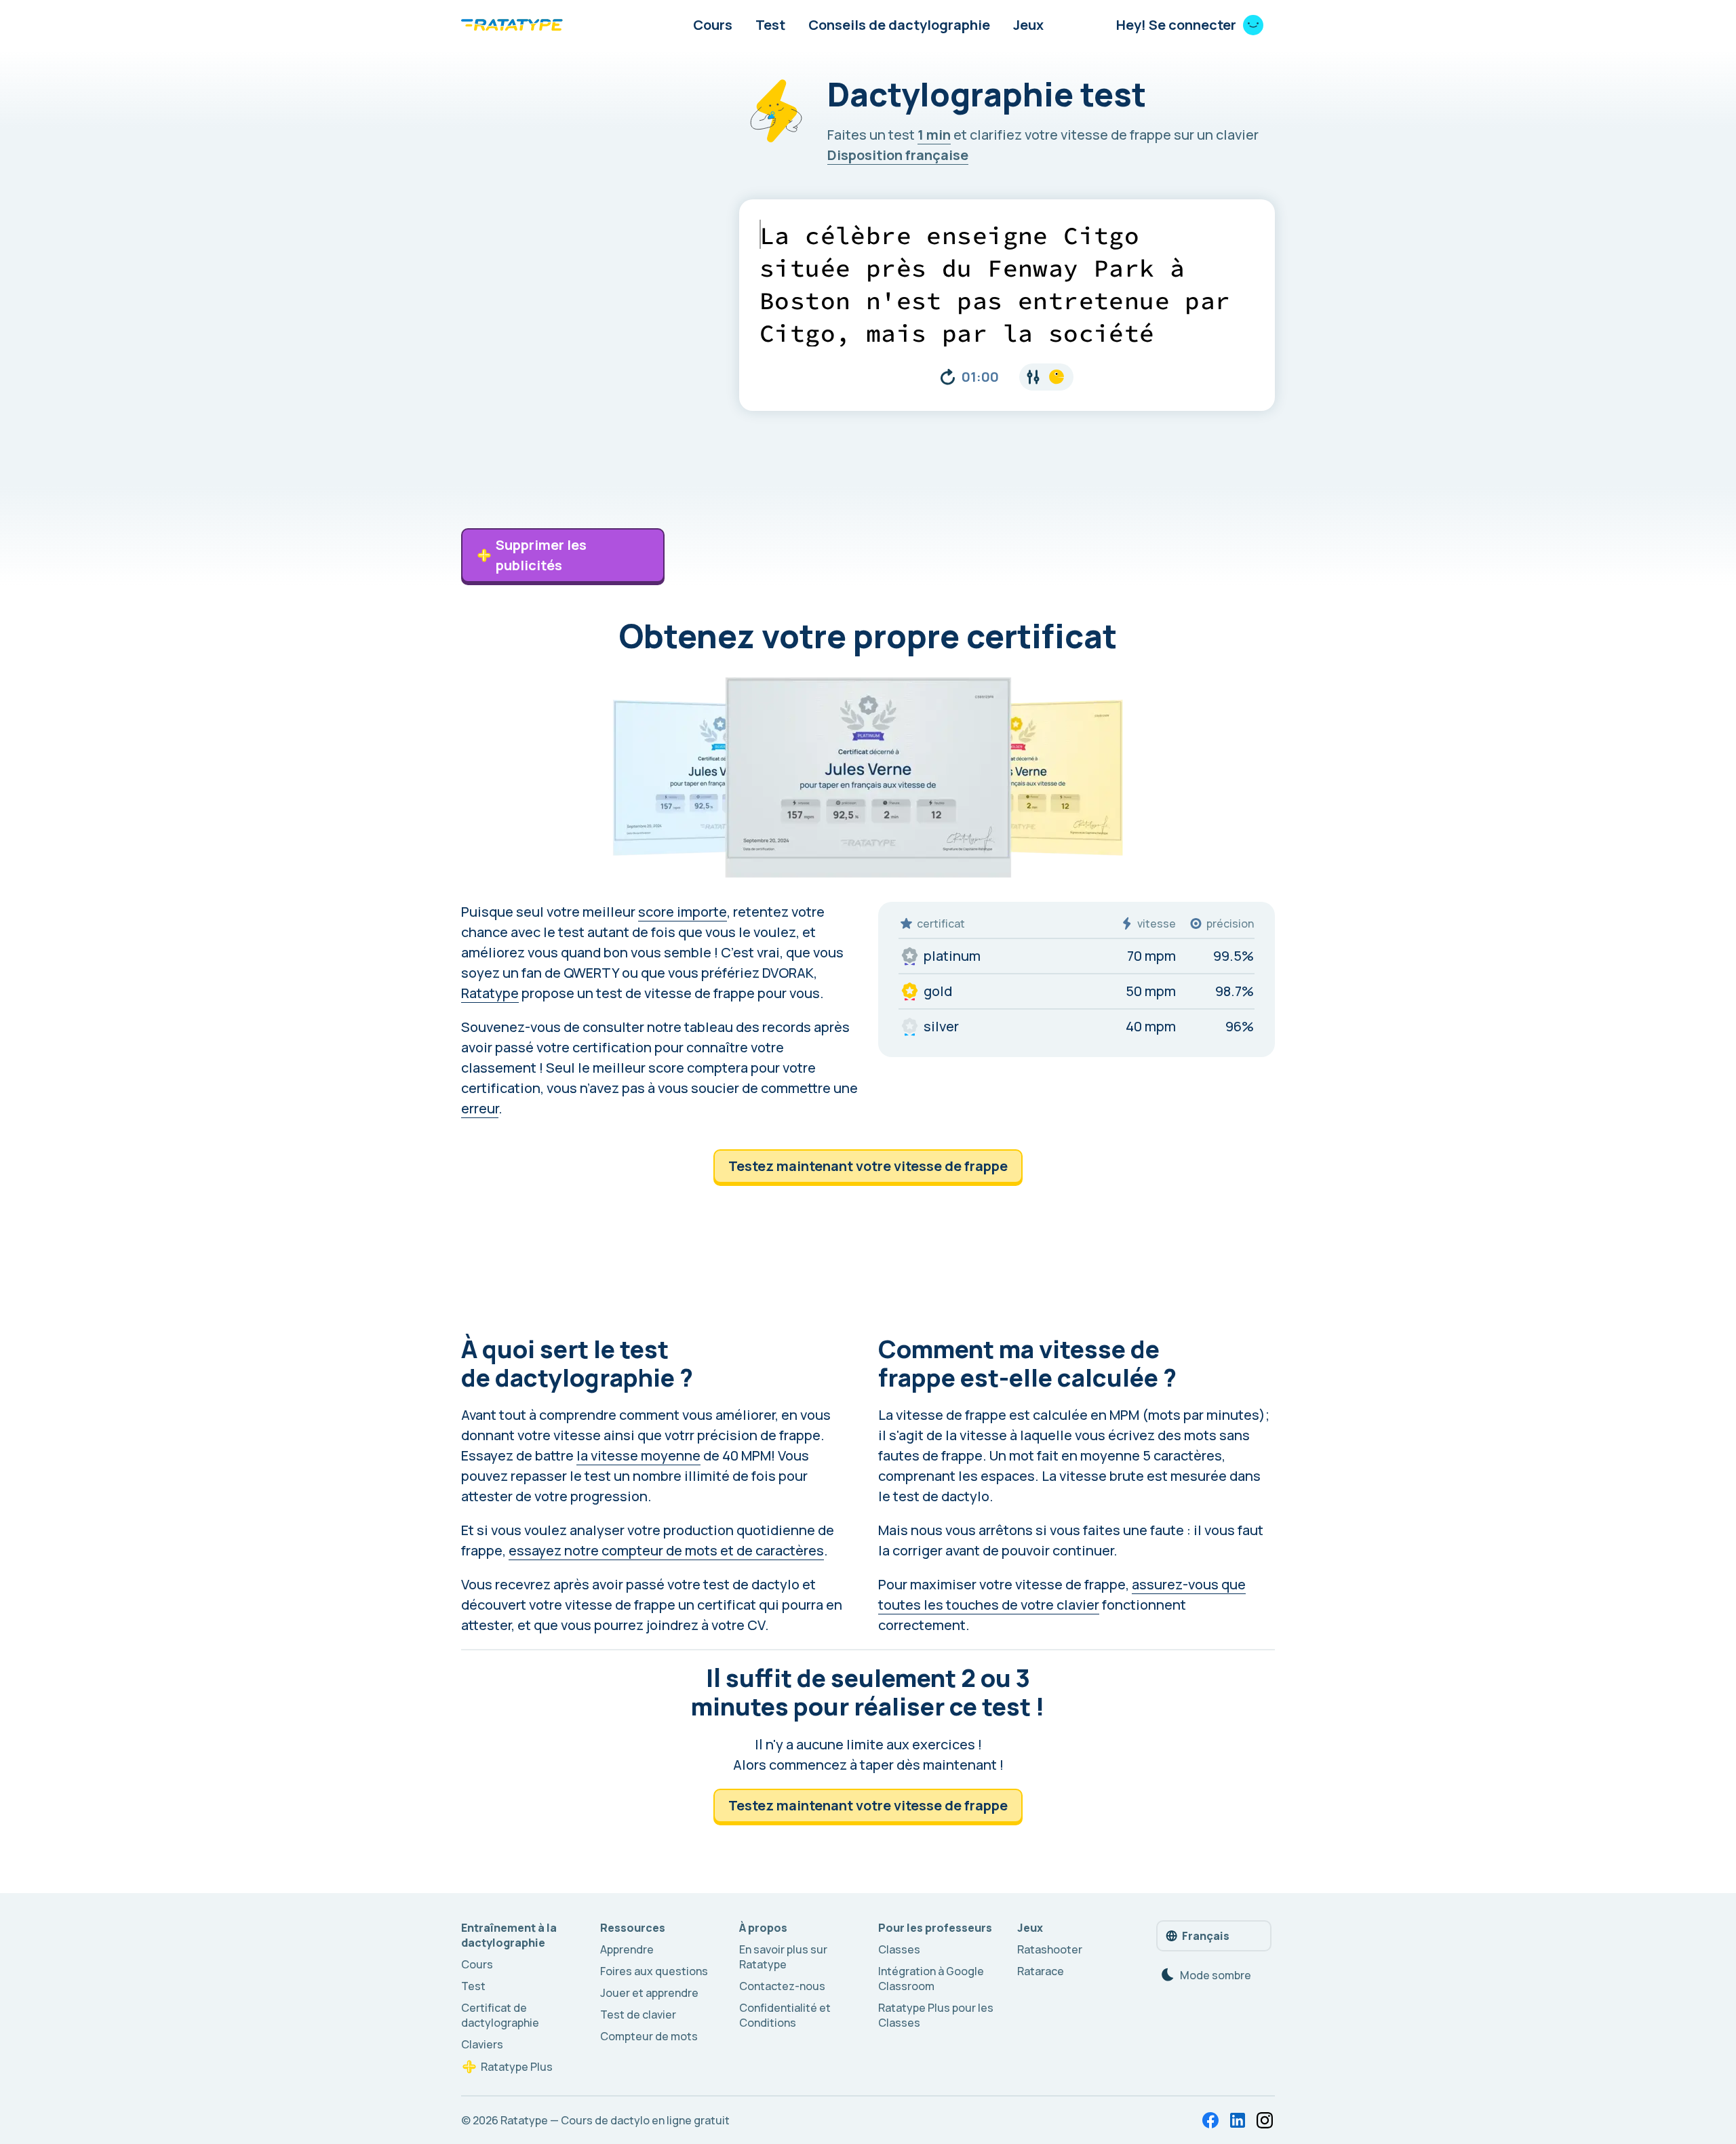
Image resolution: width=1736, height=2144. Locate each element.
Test (770, 25)
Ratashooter (1050, 1949)
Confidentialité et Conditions (785, 2015)
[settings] (1046, 377)
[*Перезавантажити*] (948, 377)
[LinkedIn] (1238, 2120)
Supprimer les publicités (541, 555)
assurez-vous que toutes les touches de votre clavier (1062, 1594)
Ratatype (490, 993)
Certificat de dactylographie (500, 2015)
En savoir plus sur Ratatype (783, 1957)
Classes (899, 1949)
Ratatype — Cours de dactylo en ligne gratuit (615, 2120)
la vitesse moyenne (638, 1455)
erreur (480, 1108)
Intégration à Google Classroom (931, 1979)
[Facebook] (1210, 2120)
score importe (683, 912)
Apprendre (627, 1949)
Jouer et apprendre (649, 1993)
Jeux (1028, 25)
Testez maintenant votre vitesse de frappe (868, 1166)
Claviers (482, 2044)
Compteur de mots (649, 2036)
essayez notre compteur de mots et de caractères (666, 1550)
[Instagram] (1265, 2120)
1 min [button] (934, 135)
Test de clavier (638, 2014)
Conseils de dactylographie (899, 25)
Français (1206, 1936)
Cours (713, 25)
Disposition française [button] (898, 155)
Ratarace (1041, 1971)
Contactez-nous (782, 1986)
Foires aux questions (654, 1971)
